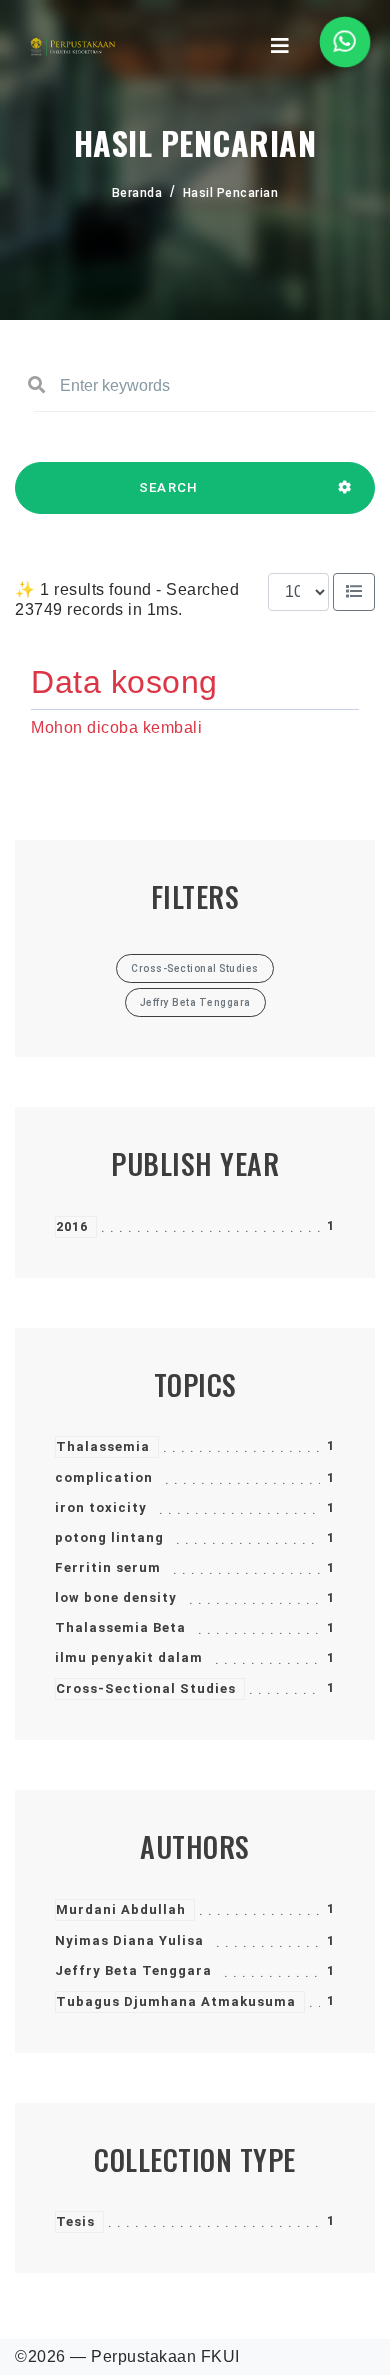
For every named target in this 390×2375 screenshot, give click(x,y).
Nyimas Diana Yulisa (129, 1940)
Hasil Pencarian (231, 193)
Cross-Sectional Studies (146, 1688)
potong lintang (109, 1537)
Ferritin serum (108, 1567)
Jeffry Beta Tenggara (133, 1970)
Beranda (137, 193)
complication (104, 1477)
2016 (72, 1226)
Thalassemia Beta (120, 1627)
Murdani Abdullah (121, 1909)
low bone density (116, 1597)
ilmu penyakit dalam (129, 1657)
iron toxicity (101, 1507)
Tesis (75, 2221)
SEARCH (169, 487)
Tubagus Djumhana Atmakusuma (176, 2001)
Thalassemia (103, 1446)
